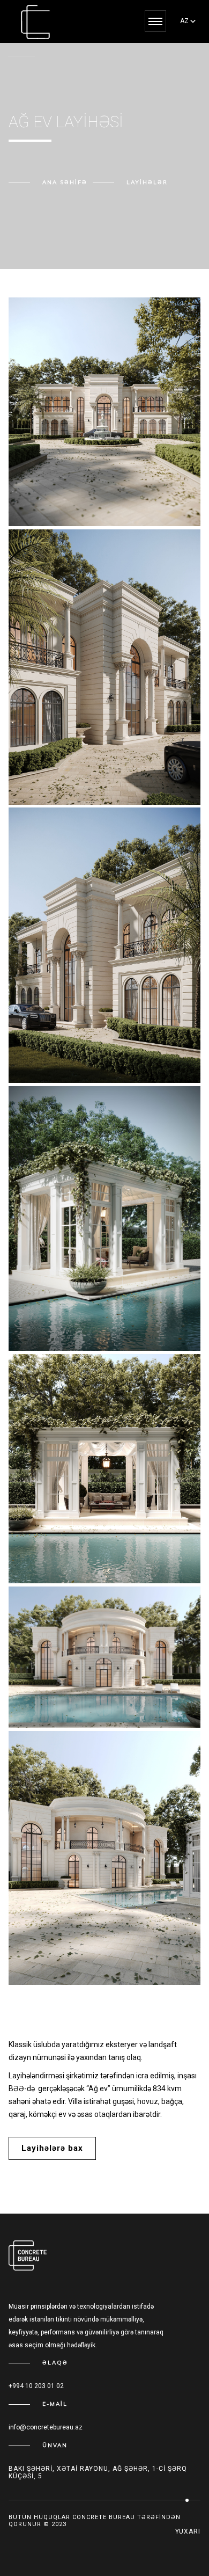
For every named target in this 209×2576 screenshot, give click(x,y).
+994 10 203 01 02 (36, 2386)
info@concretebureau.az (46, 2427)
